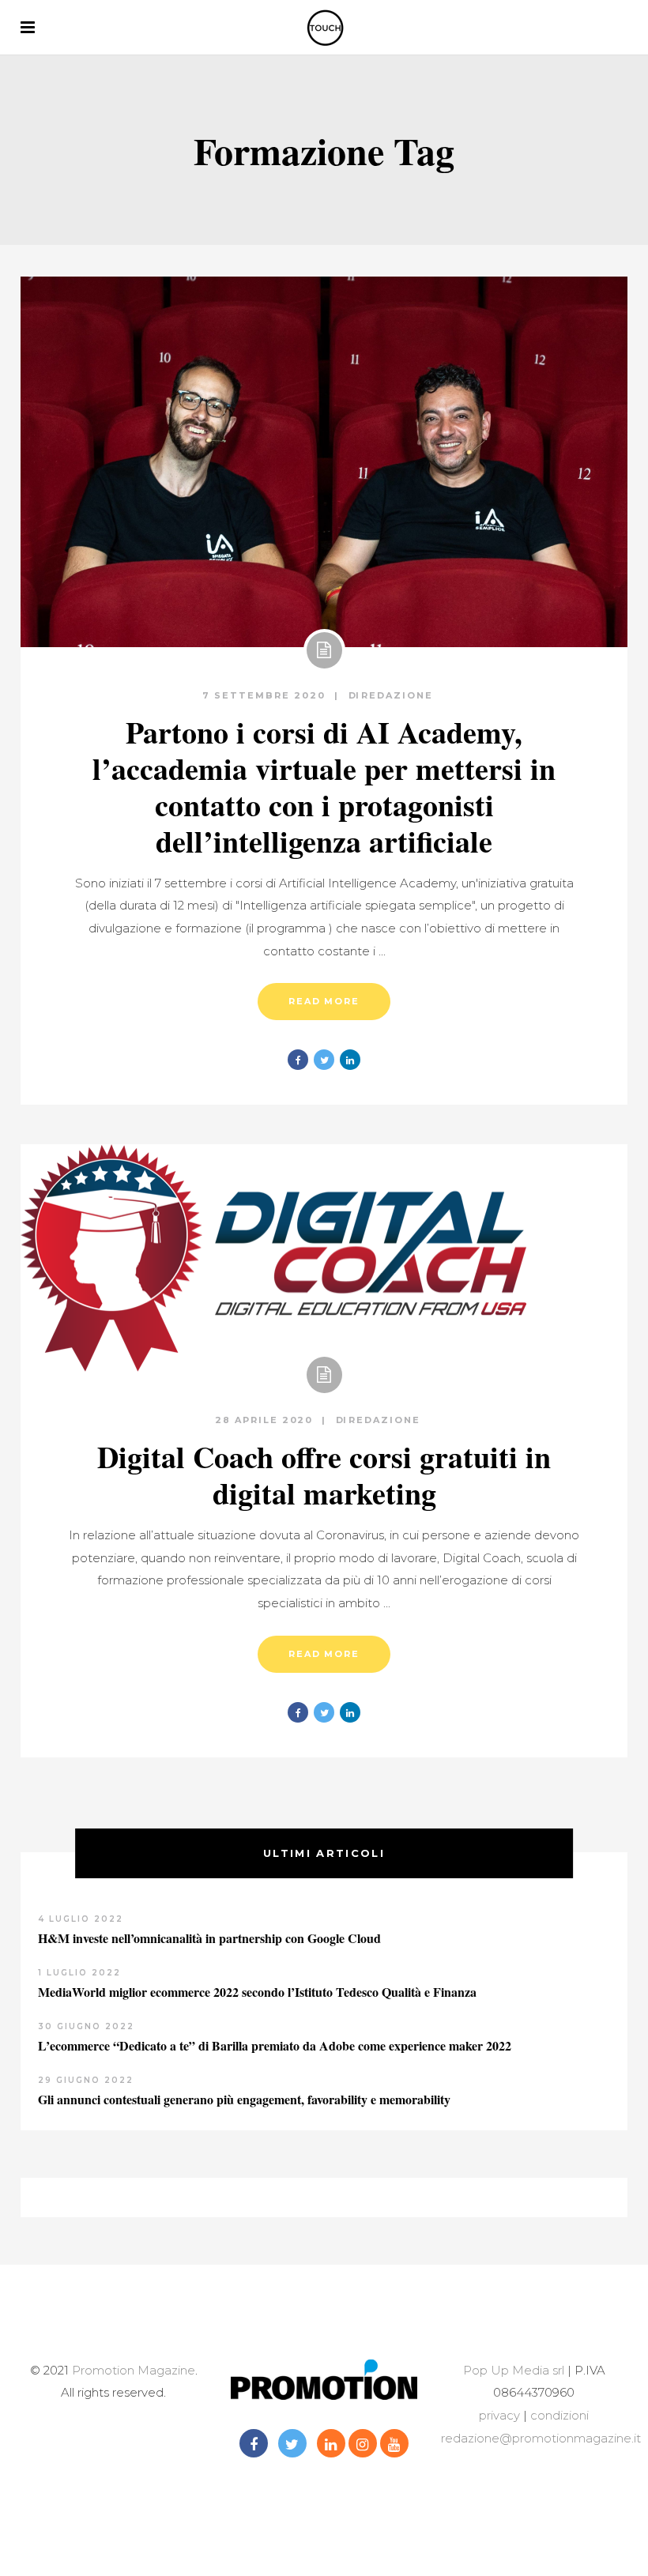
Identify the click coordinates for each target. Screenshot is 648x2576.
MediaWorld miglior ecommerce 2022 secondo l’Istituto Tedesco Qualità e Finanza (257, 1992)
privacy (499, 2415)
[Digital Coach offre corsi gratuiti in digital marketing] (273, 1258)
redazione (397, 695)
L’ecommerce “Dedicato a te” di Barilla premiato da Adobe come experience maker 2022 (275, 2045)
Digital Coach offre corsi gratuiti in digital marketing (324, 1475)
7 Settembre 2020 (266, 695)
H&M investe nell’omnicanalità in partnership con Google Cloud (209, 1938)
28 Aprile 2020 (266, 1420)
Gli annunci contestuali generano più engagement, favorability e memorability (244, 2099)
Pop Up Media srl (514, 2370)
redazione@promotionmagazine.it (541, 2438)
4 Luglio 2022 (81, 1919)
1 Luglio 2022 (79, 1973)
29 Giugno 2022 (86, 2080)
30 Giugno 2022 (86, 2026)
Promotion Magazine (134, 2370)
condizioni (558, 2415)
